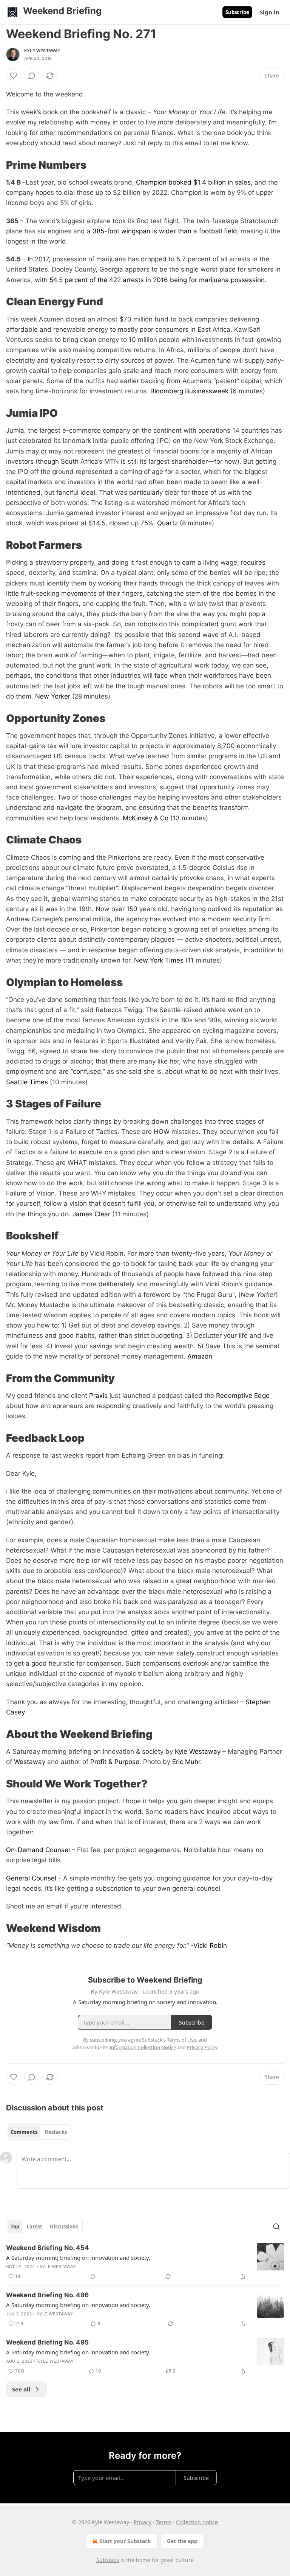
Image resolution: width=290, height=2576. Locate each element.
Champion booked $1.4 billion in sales (193, 182)
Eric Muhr (186, 1762)
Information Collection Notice (143, 2047)
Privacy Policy (202, 2047)
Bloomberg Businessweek (189, 391)
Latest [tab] (35, 2227)
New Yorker (53, 696)
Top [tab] (15, 2227)
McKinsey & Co (146, 818)
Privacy (143, 2522)
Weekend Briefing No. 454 (48, 2248)
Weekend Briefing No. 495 (47, 2342)
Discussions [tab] (64, 2227)
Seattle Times (27, 1082)
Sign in (270, 12)
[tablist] (39, 2132)
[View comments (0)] (32, 76)
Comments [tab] (24, 2132)
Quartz (167, 523)
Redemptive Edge (243, 1396)
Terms (164, 2522)
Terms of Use (181, 2040)
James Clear (91, 1214)
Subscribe (237, 12)
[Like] (14, 76)
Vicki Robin (210, 1946)
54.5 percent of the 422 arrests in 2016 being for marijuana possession (157, 280)
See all (21, 2389)
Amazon (200, 1356)
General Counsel (31, 1878)
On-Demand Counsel (38, 1850)
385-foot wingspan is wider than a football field (165, 231)
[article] (145, 2262)
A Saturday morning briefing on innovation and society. (78, 2258)
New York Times (159, 960)
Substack (108, 2560)
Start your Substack (125, 2541)
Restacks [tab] (56, 2132)
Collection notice (197, 2522)
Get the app (182, 2541)
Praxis (98, 1396)
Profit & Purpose (115, 1762)
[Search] (276, 2227)
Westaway (30, 1762)
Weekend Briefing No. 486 (47, 2295)
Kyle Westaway (42, 51)
